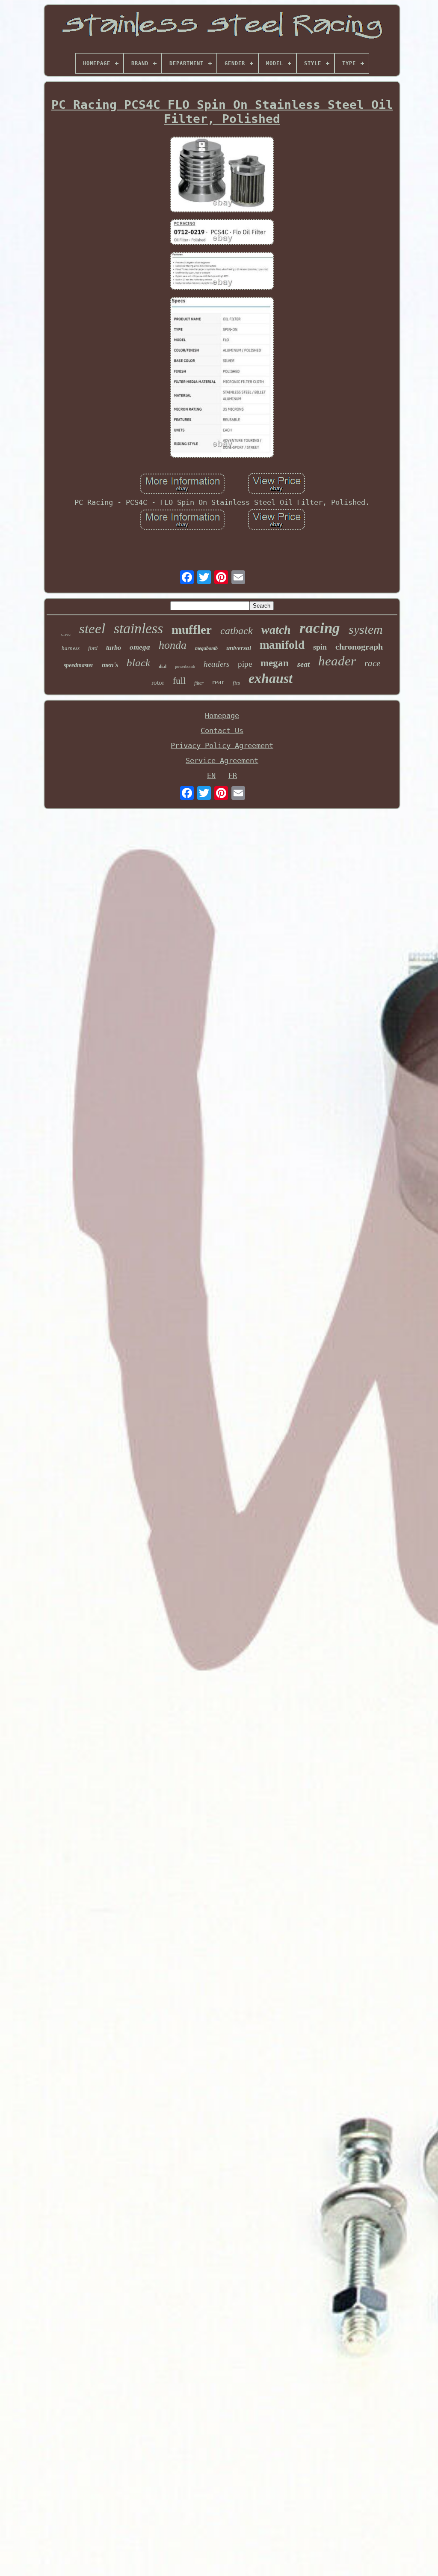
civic (66, 634)
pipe (245, 664)
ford (93, 648)
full (179, 681)
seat (303, 664)
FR (233, 775)
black (138, 663)
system (366, 629)
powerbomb (185, 666)
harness (71, 648)
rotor (158, 683)
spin (320, 647)
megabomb (206, 648)
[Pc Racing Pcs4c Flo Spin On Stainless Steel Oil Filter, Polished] (222, 175)
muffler (192, 629)
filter (199, 683)
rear (218, 682)
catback (237, 631)
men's (110, 665)
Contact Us (222, 730)
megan (275, 663)
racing (320, 628)
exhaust (271, 678)
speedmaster (78, 665)
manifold (282, 645)
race (372, 663)
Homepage (222, 716)
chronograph (359, 647)
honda (173, 645)
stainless (138, 628)
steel (92, 629)
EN (211, 775)
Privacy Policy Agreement (222, 745)
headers (216, 664)
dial (163, 666)
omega (140, 647)
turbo (114, 648)
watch (276, 630)
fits (236, 683)
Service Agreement (222, 760)
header (337, 661)
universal (239, 648)
